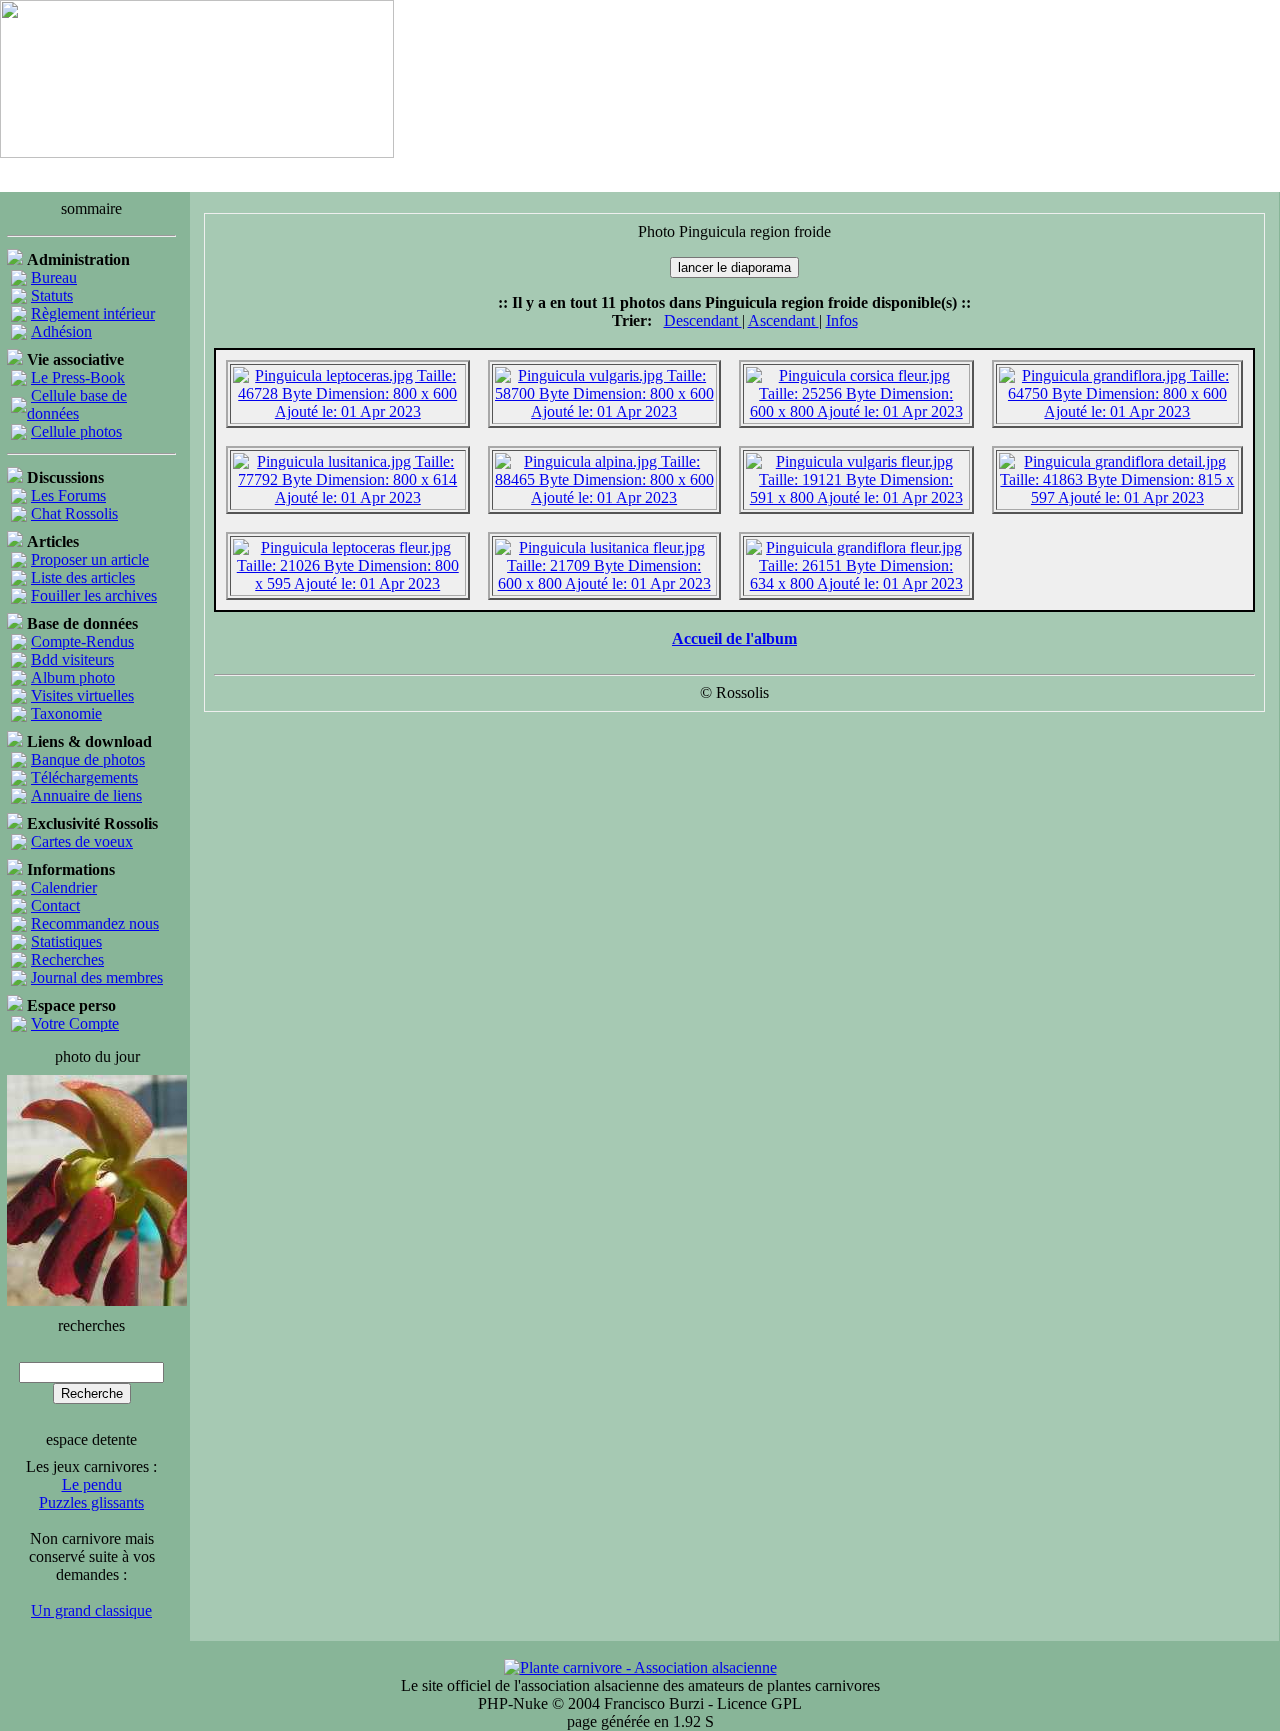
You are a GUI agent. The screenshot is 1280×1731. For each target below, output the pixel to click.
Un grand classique (91, 1610)
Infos (842, 320)
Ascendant (783, 320)
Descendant (703, 320)
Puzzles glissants (91, 1502)
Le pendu (92, 1484)
